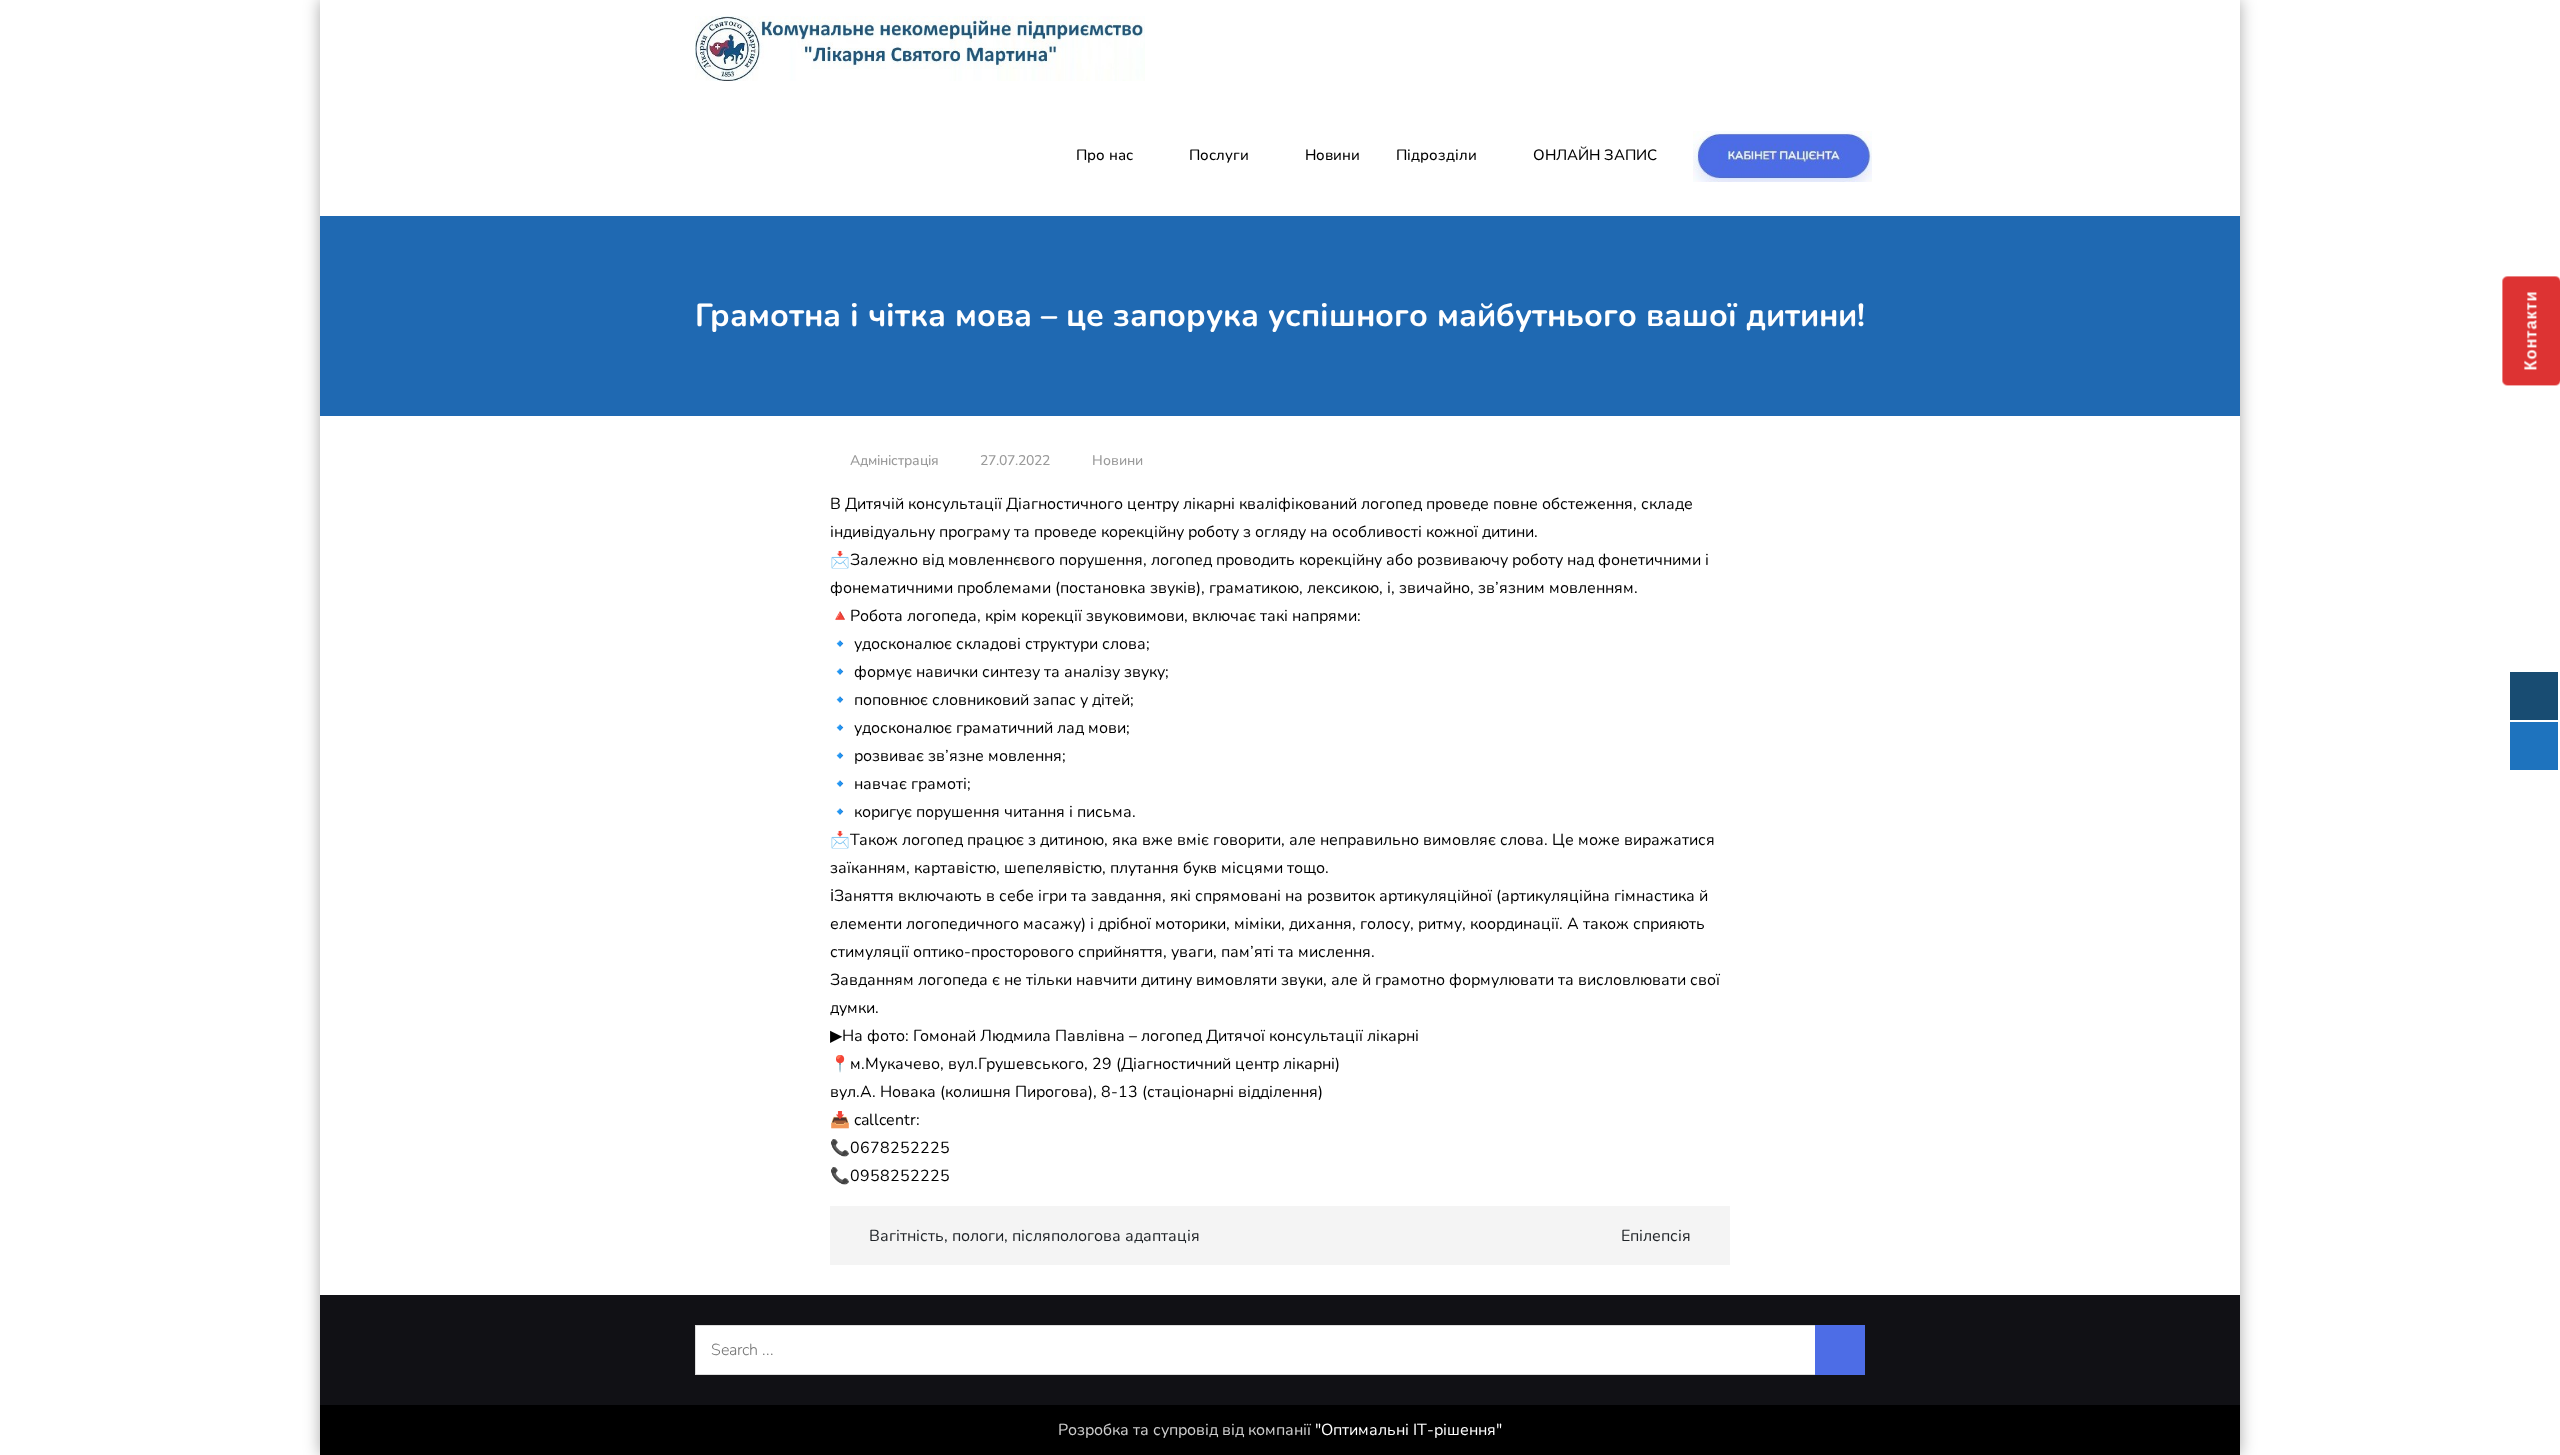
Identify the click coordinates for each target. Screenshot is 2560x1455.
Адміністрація (894, 460)
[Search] (1840, 1350)
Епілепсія (1656, 1236)
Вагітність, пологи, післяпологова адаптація (1034, 1236)
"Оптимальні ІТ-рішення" (1408, 1430)
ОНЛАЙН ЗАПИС (1595, 155)
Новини (1332, 155)
